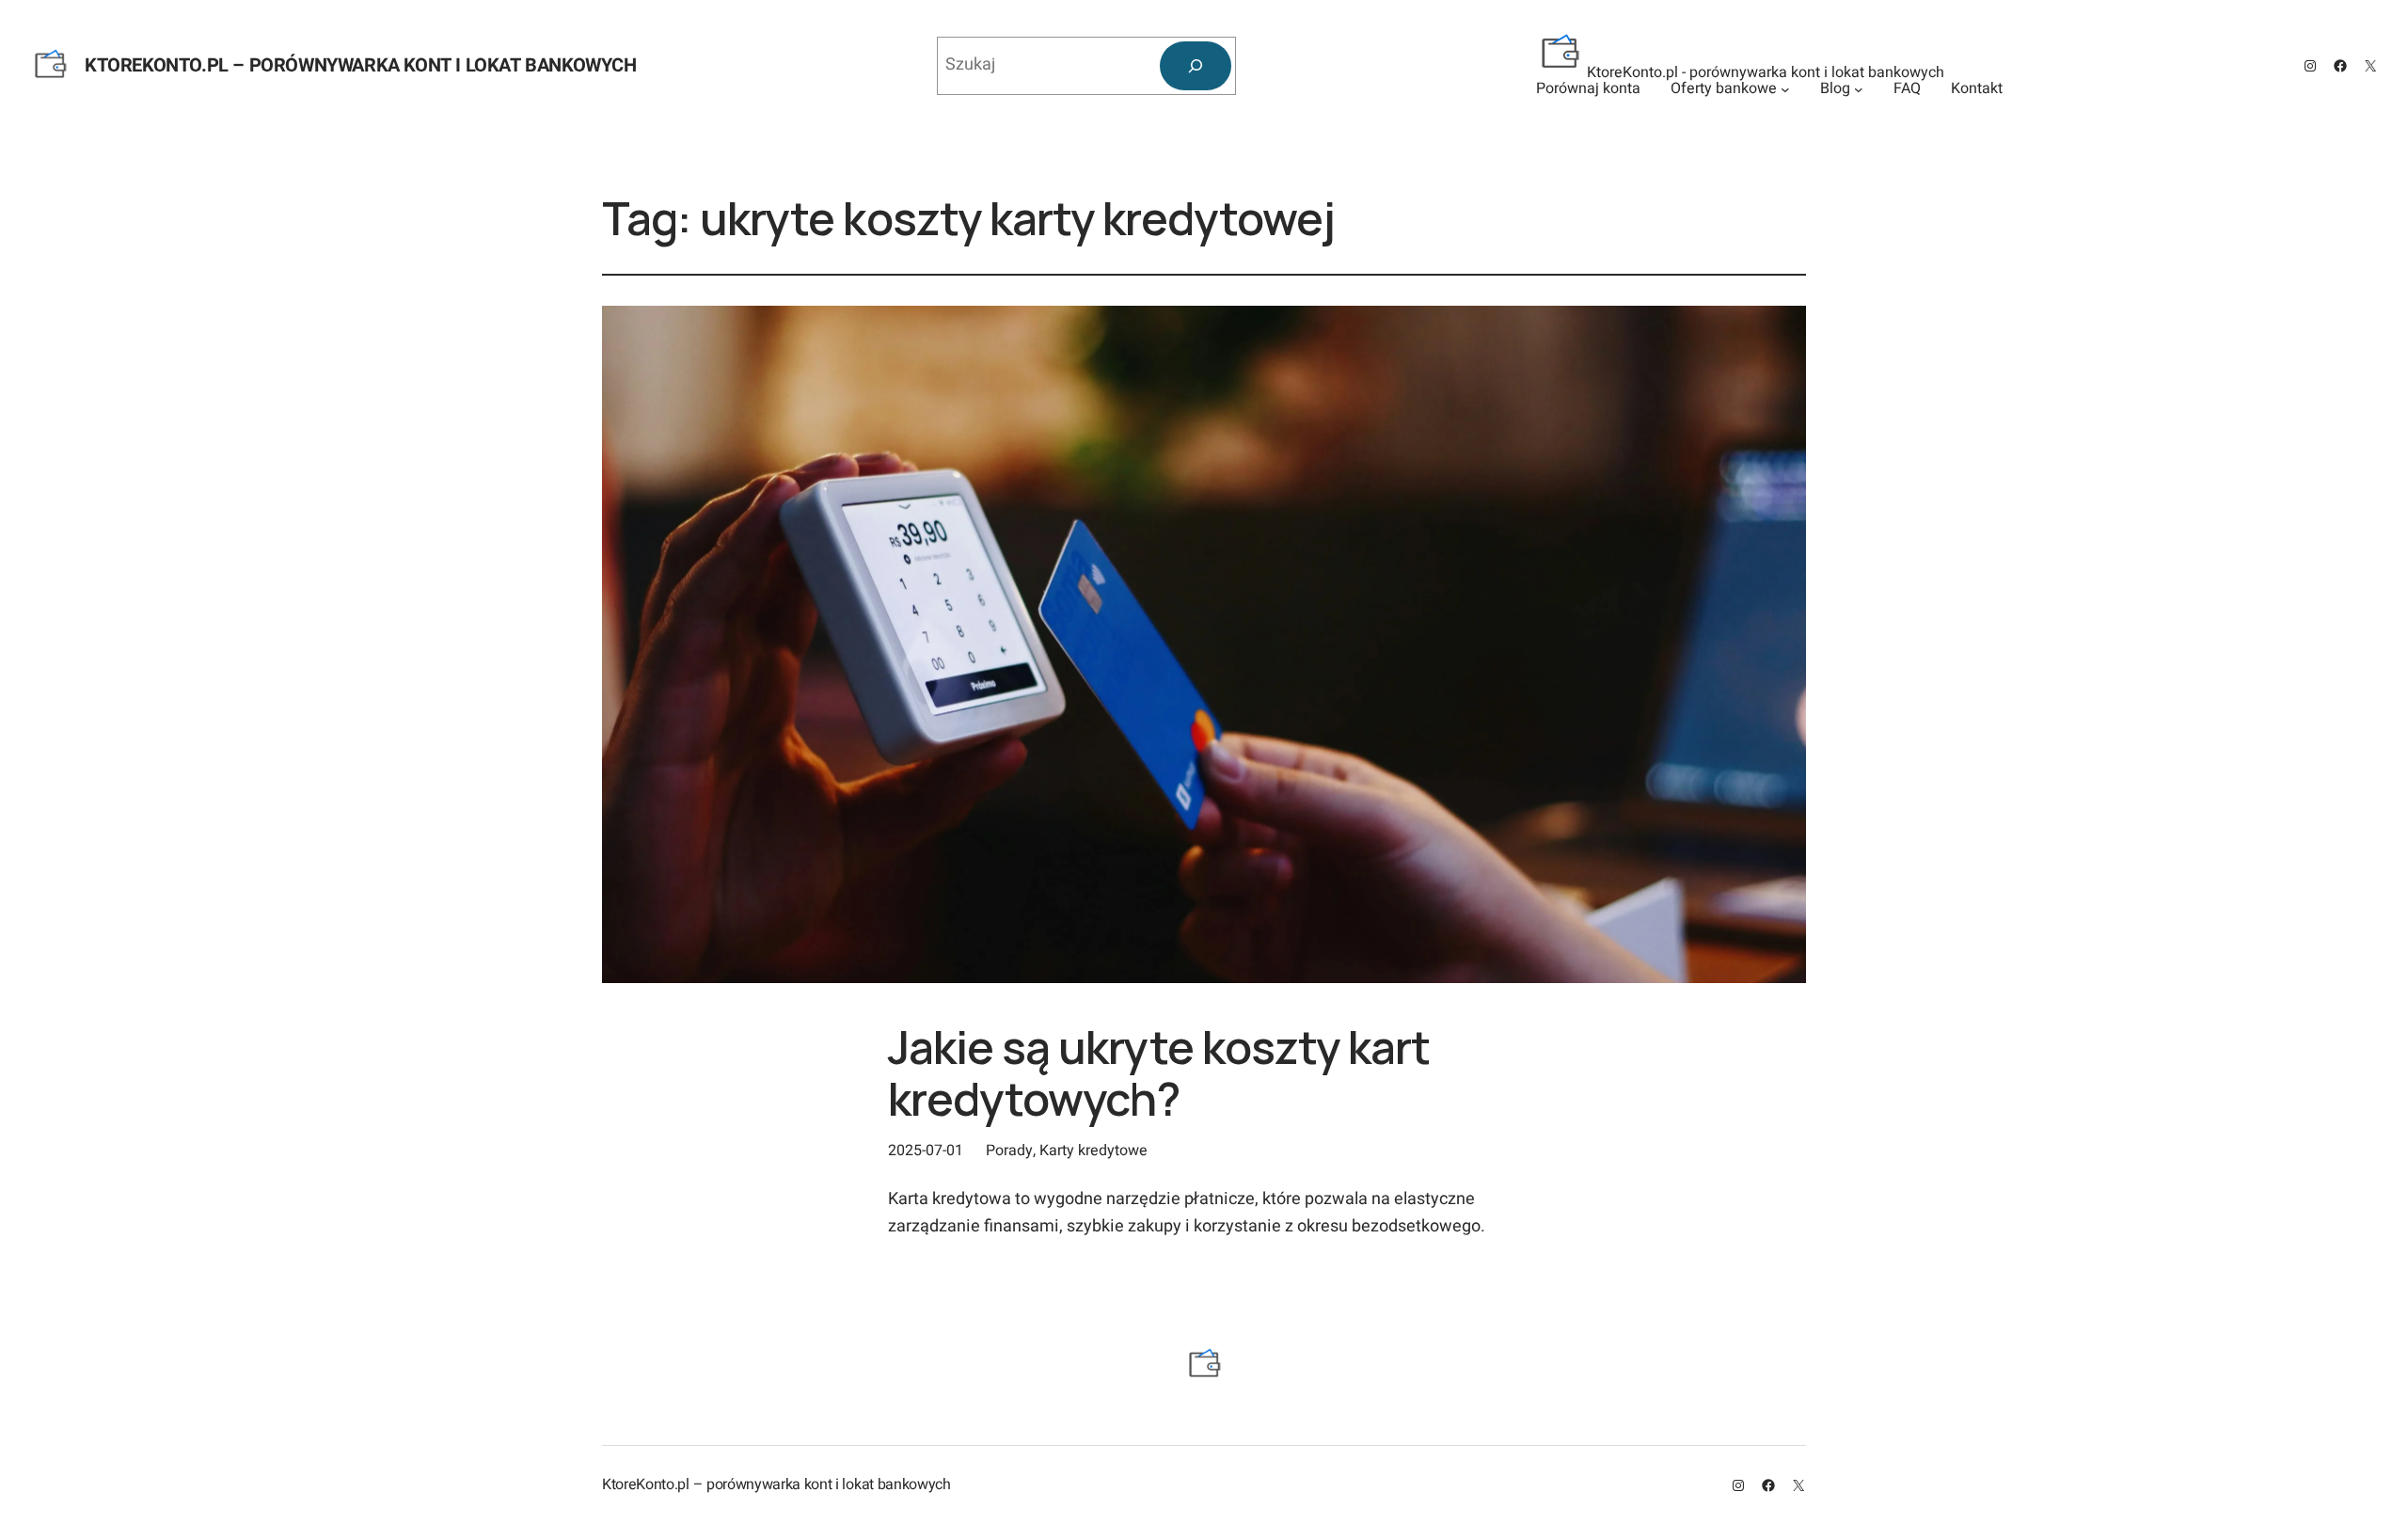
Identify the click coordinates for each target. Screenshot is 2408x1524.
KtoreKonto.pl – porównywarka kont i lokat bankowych (361, 65)
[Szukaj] (1196, 66)
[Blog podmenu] (1859, 89)
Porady (1009, 1151)
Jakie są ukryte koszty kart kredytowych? (1159, 1072)
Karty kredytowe (1093, 1151)
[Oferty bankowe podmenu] (1785, 89)
